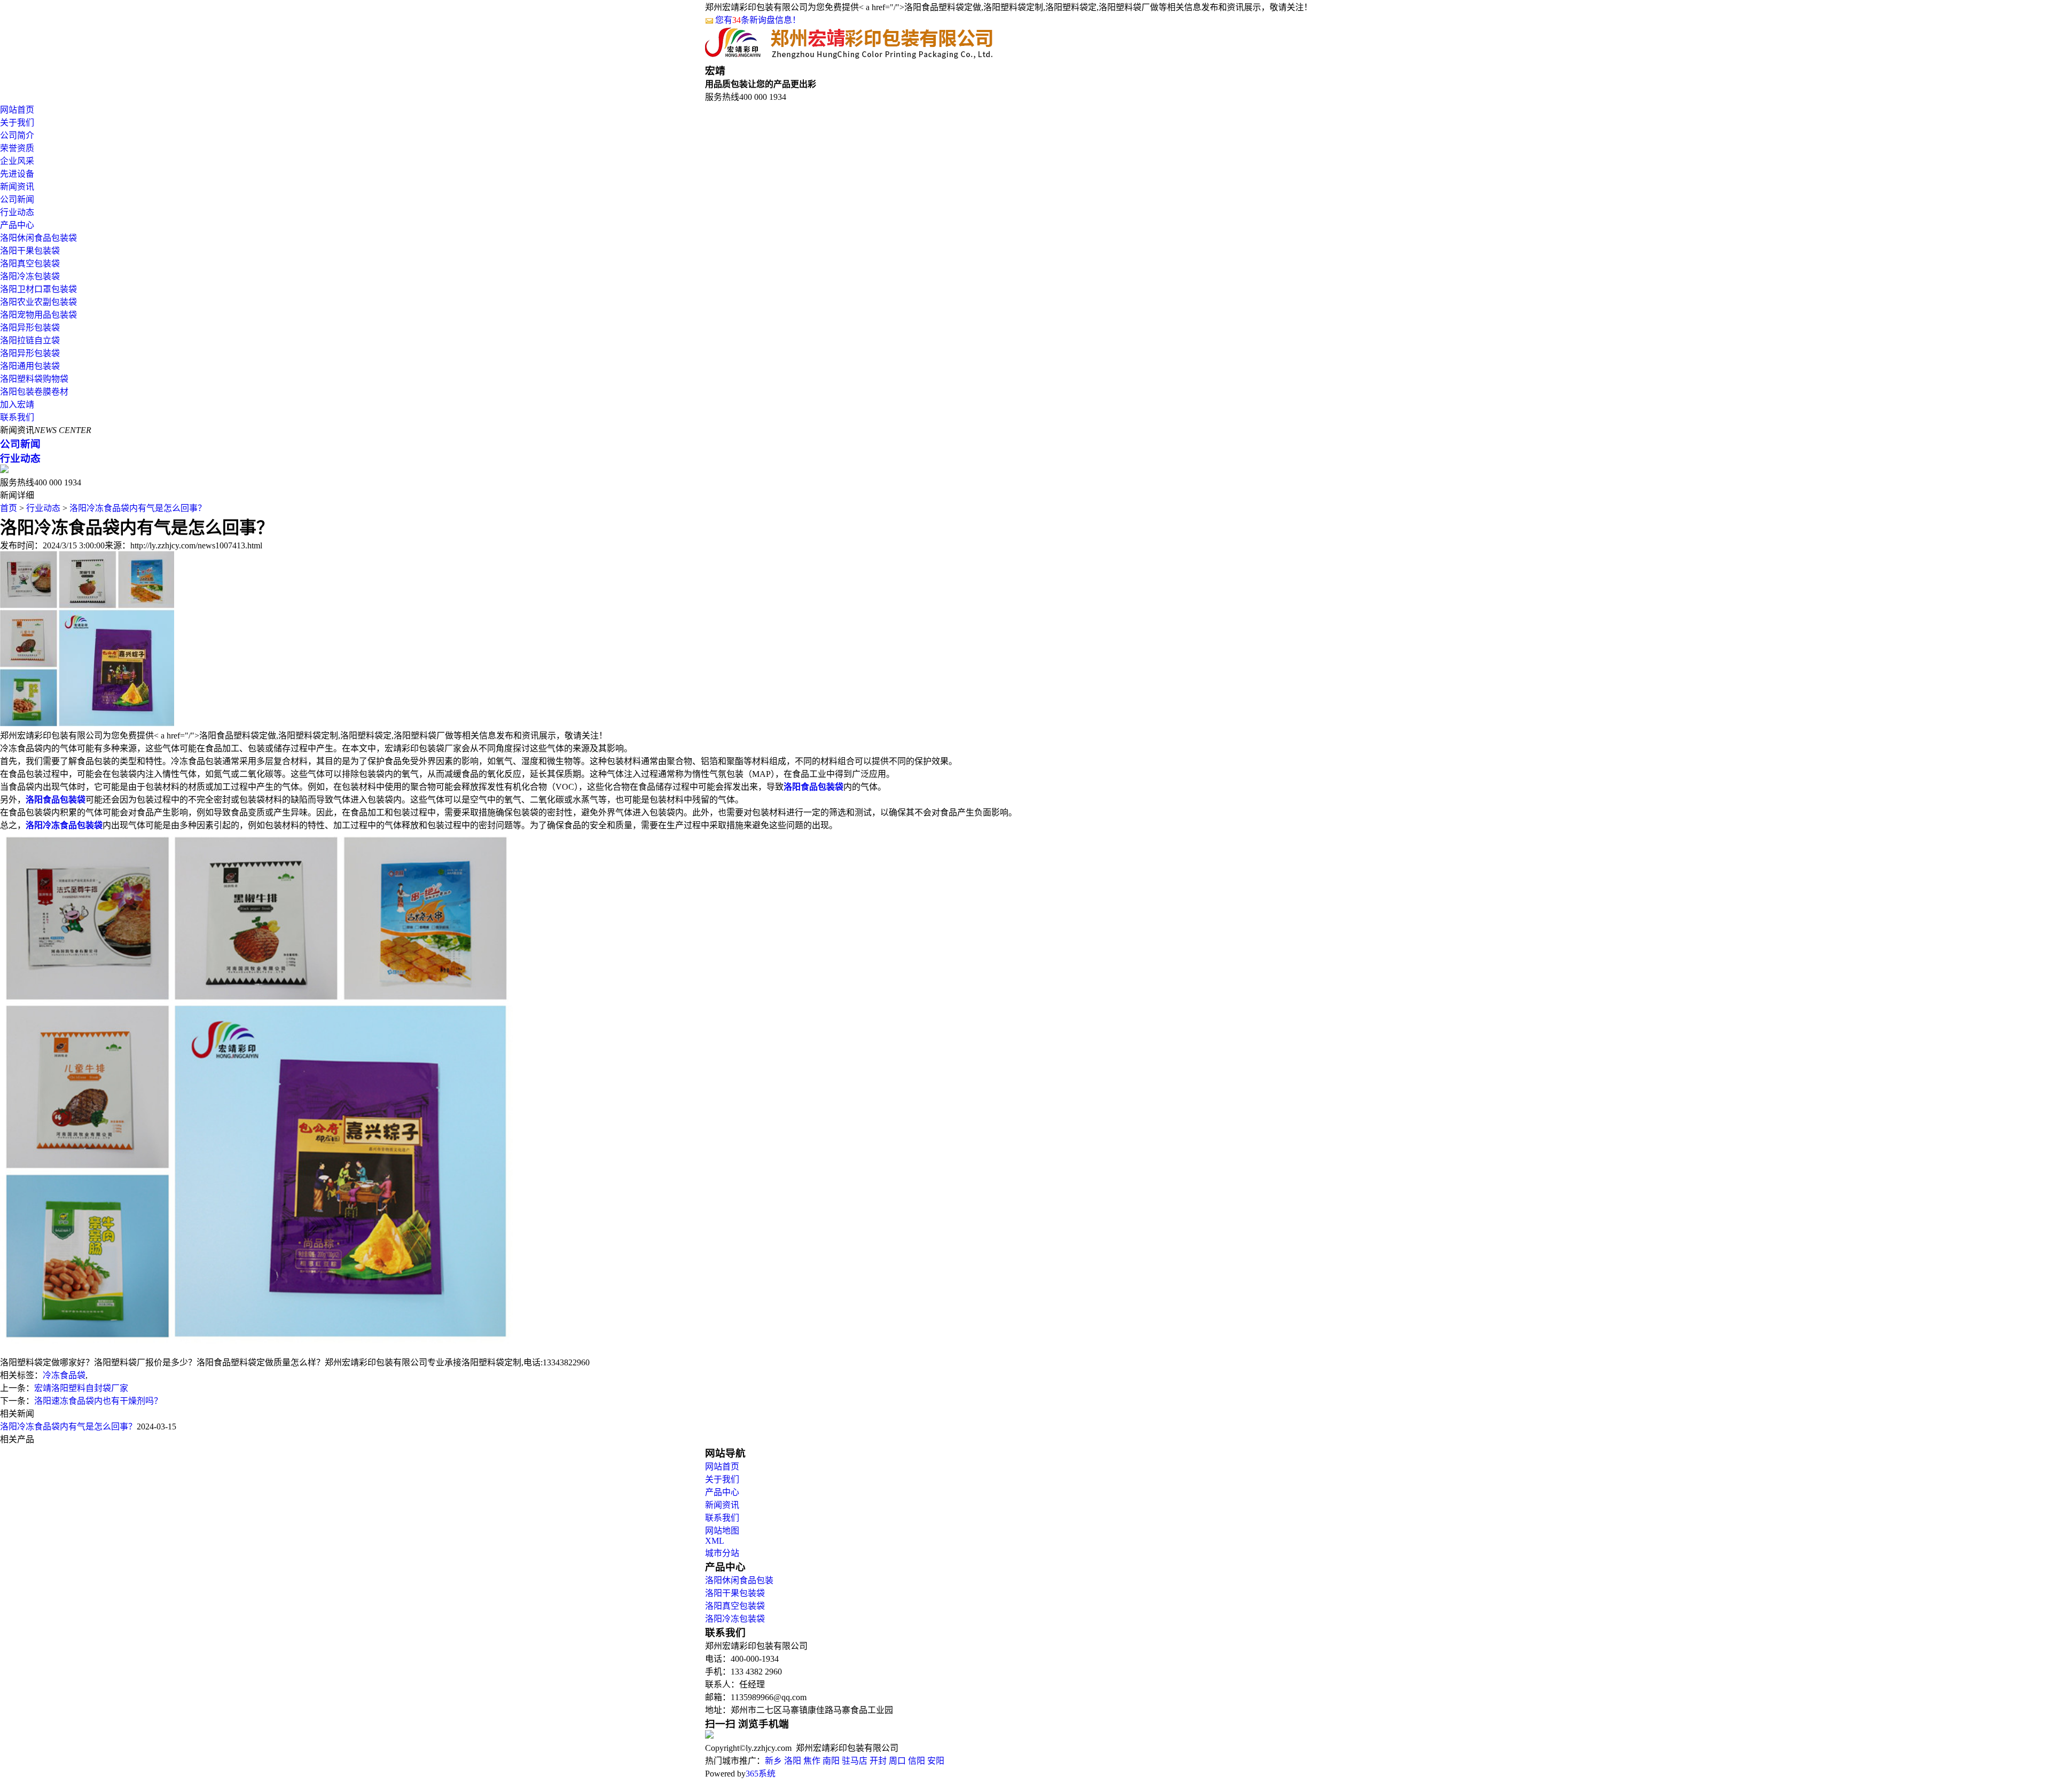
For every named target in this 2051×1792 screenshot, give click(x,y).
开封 (878, 1761)
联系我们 (17, 417)
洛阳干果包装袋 (30, 251)
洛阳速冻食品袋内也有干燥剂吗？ (98, 1401)
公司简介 (17, 135)
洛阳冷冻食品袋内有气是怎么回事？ (138, 508)
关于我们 (17, 123)
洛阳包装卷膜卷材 (34, 392)
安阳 (936, 1761)
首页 (9, 508)
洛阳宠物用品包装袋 (38, 315)
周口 (897, 1761)
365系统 (761, 1774)
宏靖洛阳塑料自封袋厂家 (81, 1388)
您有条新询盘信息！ (758, 20)
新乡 (773, 1761)
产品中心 (17, 225)
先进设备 (17, 174)
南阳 (831, 1761)
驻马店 (855, 1761)
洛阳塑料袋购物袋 (34, 379)
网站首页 (17, 110)
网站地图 (722, 1531)
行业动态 (17, 212)
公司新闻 (17, 199)
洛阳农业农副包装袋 (38, 302)
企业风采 (17, 161)
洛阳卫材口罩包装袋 (38, 289)
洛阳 (793, 1761)
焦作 (812, 1761)
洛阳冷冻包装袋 (30, 276)
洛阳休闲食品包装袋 (38, 238)
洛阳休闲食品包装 (739, 1580)
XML (715, 1541)
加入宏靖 (17, 404)
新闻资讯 (17, 187)
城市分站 (722, 1553)
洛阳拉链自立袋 (30, 340)
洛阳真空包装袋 (30, 264)
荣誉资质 (17, 148)
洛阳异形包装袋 (30, 328)
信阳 (917, 1761)
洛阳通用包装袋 (30, 366)
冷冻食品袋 (64, 1375)
